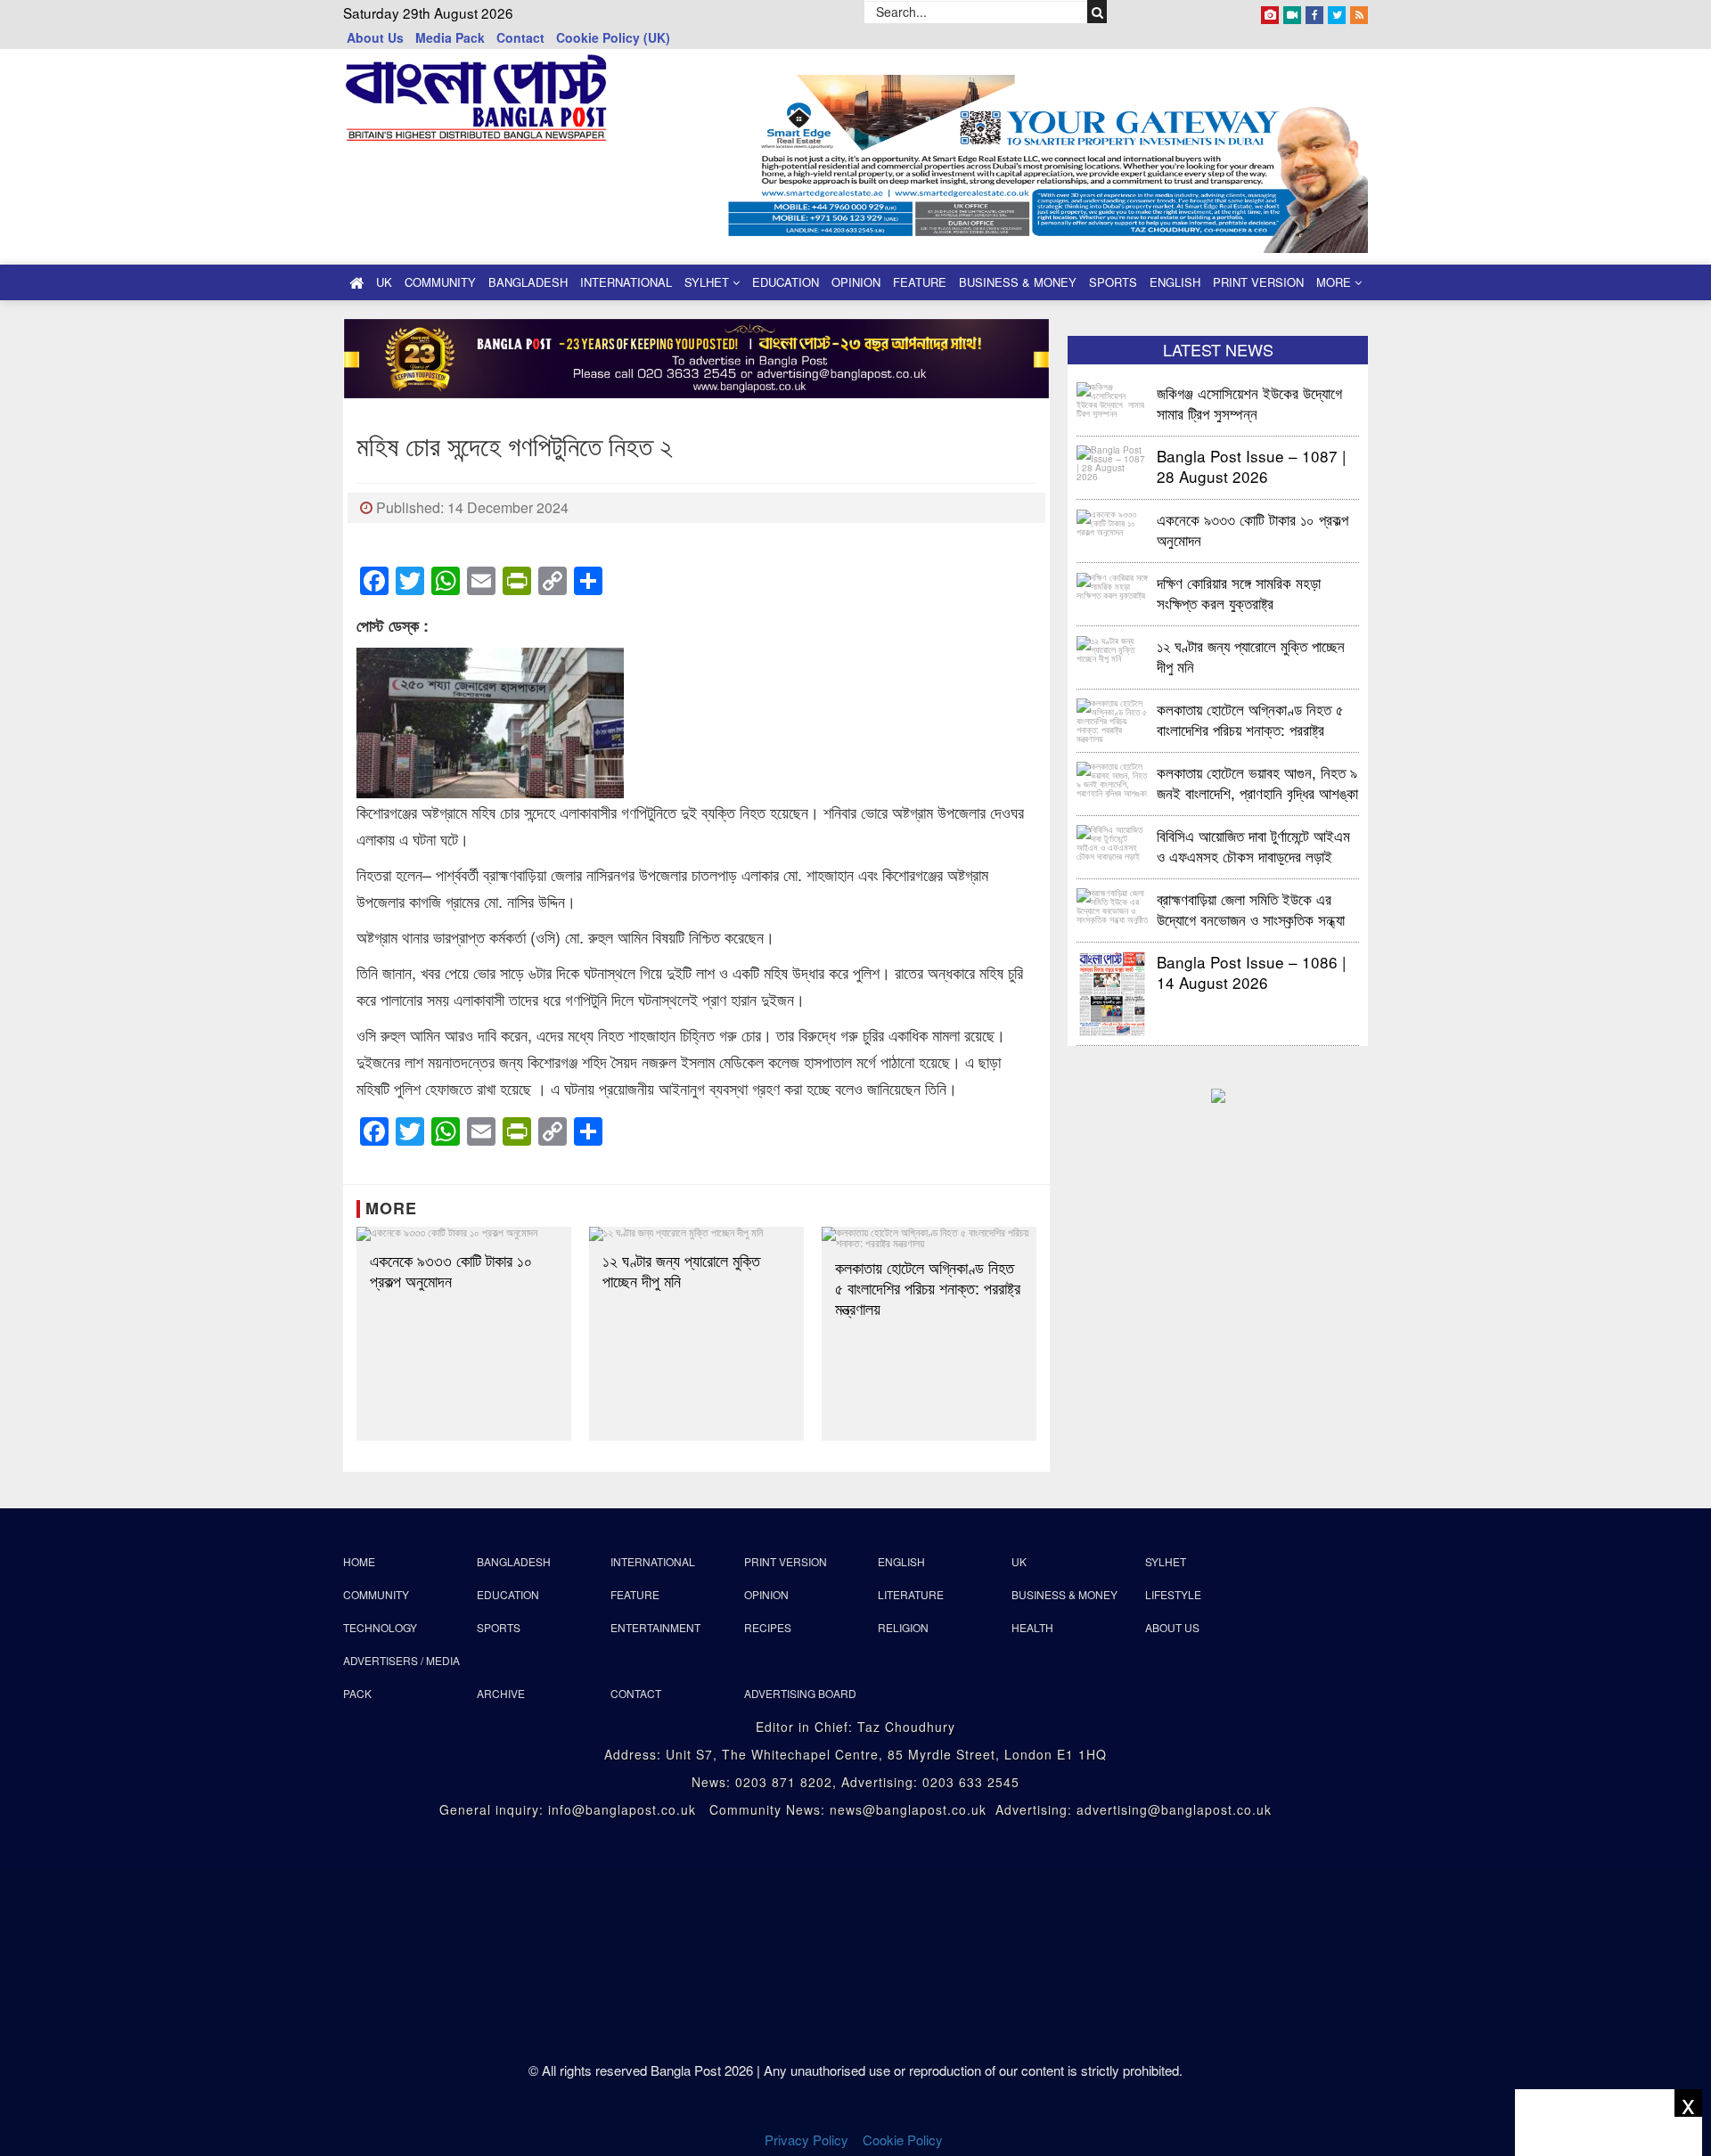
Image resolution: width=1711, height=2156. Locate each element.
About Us (375, 37)
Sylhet (708, 282)
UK (384, 282)
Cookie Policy (905, 2140)
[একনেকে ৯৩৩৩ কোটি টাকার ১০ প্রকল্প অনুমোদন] (464, 1234)
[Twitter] (1337, 12)
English (1175, 282)
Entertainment (655, 1627)
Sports (1113, 282)
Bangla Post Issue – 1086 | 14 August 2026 (1251, 972)
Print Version (1258, 282)
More (1335, 282)
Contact (520, 37)
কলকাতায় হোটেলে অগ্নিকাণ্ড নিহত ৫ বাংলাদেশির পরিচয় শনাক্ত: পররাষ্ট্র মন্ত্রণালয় (928, 1288)
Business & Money (1018, 282)
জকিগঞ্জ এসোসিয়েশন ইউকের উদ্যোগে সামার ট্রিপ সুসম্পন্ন (1252, 402)
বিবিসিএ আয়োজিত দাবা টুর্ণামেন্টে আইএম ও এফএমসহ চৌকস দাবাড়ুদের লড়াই (1253, 845)
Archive (501, 1693)
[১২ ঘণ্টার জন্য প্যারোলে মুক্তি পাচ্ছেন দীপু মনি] (696, 1234)
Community (440, 282)
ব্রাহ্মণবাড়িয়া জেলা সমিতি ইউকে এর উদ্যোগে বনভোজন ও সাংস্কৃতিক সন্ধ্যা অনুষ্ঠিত (1251, 908)
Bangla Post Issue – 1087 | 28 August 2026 (1251, 465)
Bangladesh (528, 282)
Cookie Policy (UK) (613, 37)
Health (1032, 1627)
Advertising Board (800, 1693)
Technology (380, 1627)
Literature (911, 1594)
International (626, 282)
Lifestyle (1173, 1594)
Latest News (1218, 349)
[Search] (1097, 12)
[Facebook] (1314, 12)
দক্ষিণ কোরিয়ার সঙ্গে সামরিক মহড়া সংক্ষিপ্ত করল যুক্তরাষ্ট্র (1239, 592)
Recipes (768, 1627)
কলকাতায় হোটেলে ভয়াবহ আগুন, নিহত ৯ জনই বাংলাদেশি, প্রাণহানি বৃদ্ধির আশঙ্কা (1257, 782)
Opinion (856, 282)
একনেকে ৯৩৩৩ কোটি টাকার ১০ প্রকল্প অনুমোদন (451, 1270)
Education (786, 282)
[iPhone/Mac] (1270, 12)
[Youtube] (1292, 12)
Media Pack (450, 37)
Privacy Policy (806, 2140)
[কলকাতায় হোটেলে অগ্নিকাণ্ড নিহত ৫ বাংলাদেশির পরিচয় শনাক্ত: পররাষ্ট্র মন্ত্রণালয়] (929, 1237)
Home (359, 1561)
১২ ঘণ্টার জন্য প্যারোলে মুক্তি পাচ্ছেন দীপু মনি (681, 1270)
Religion (903, 1627)
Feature (920, 282)
